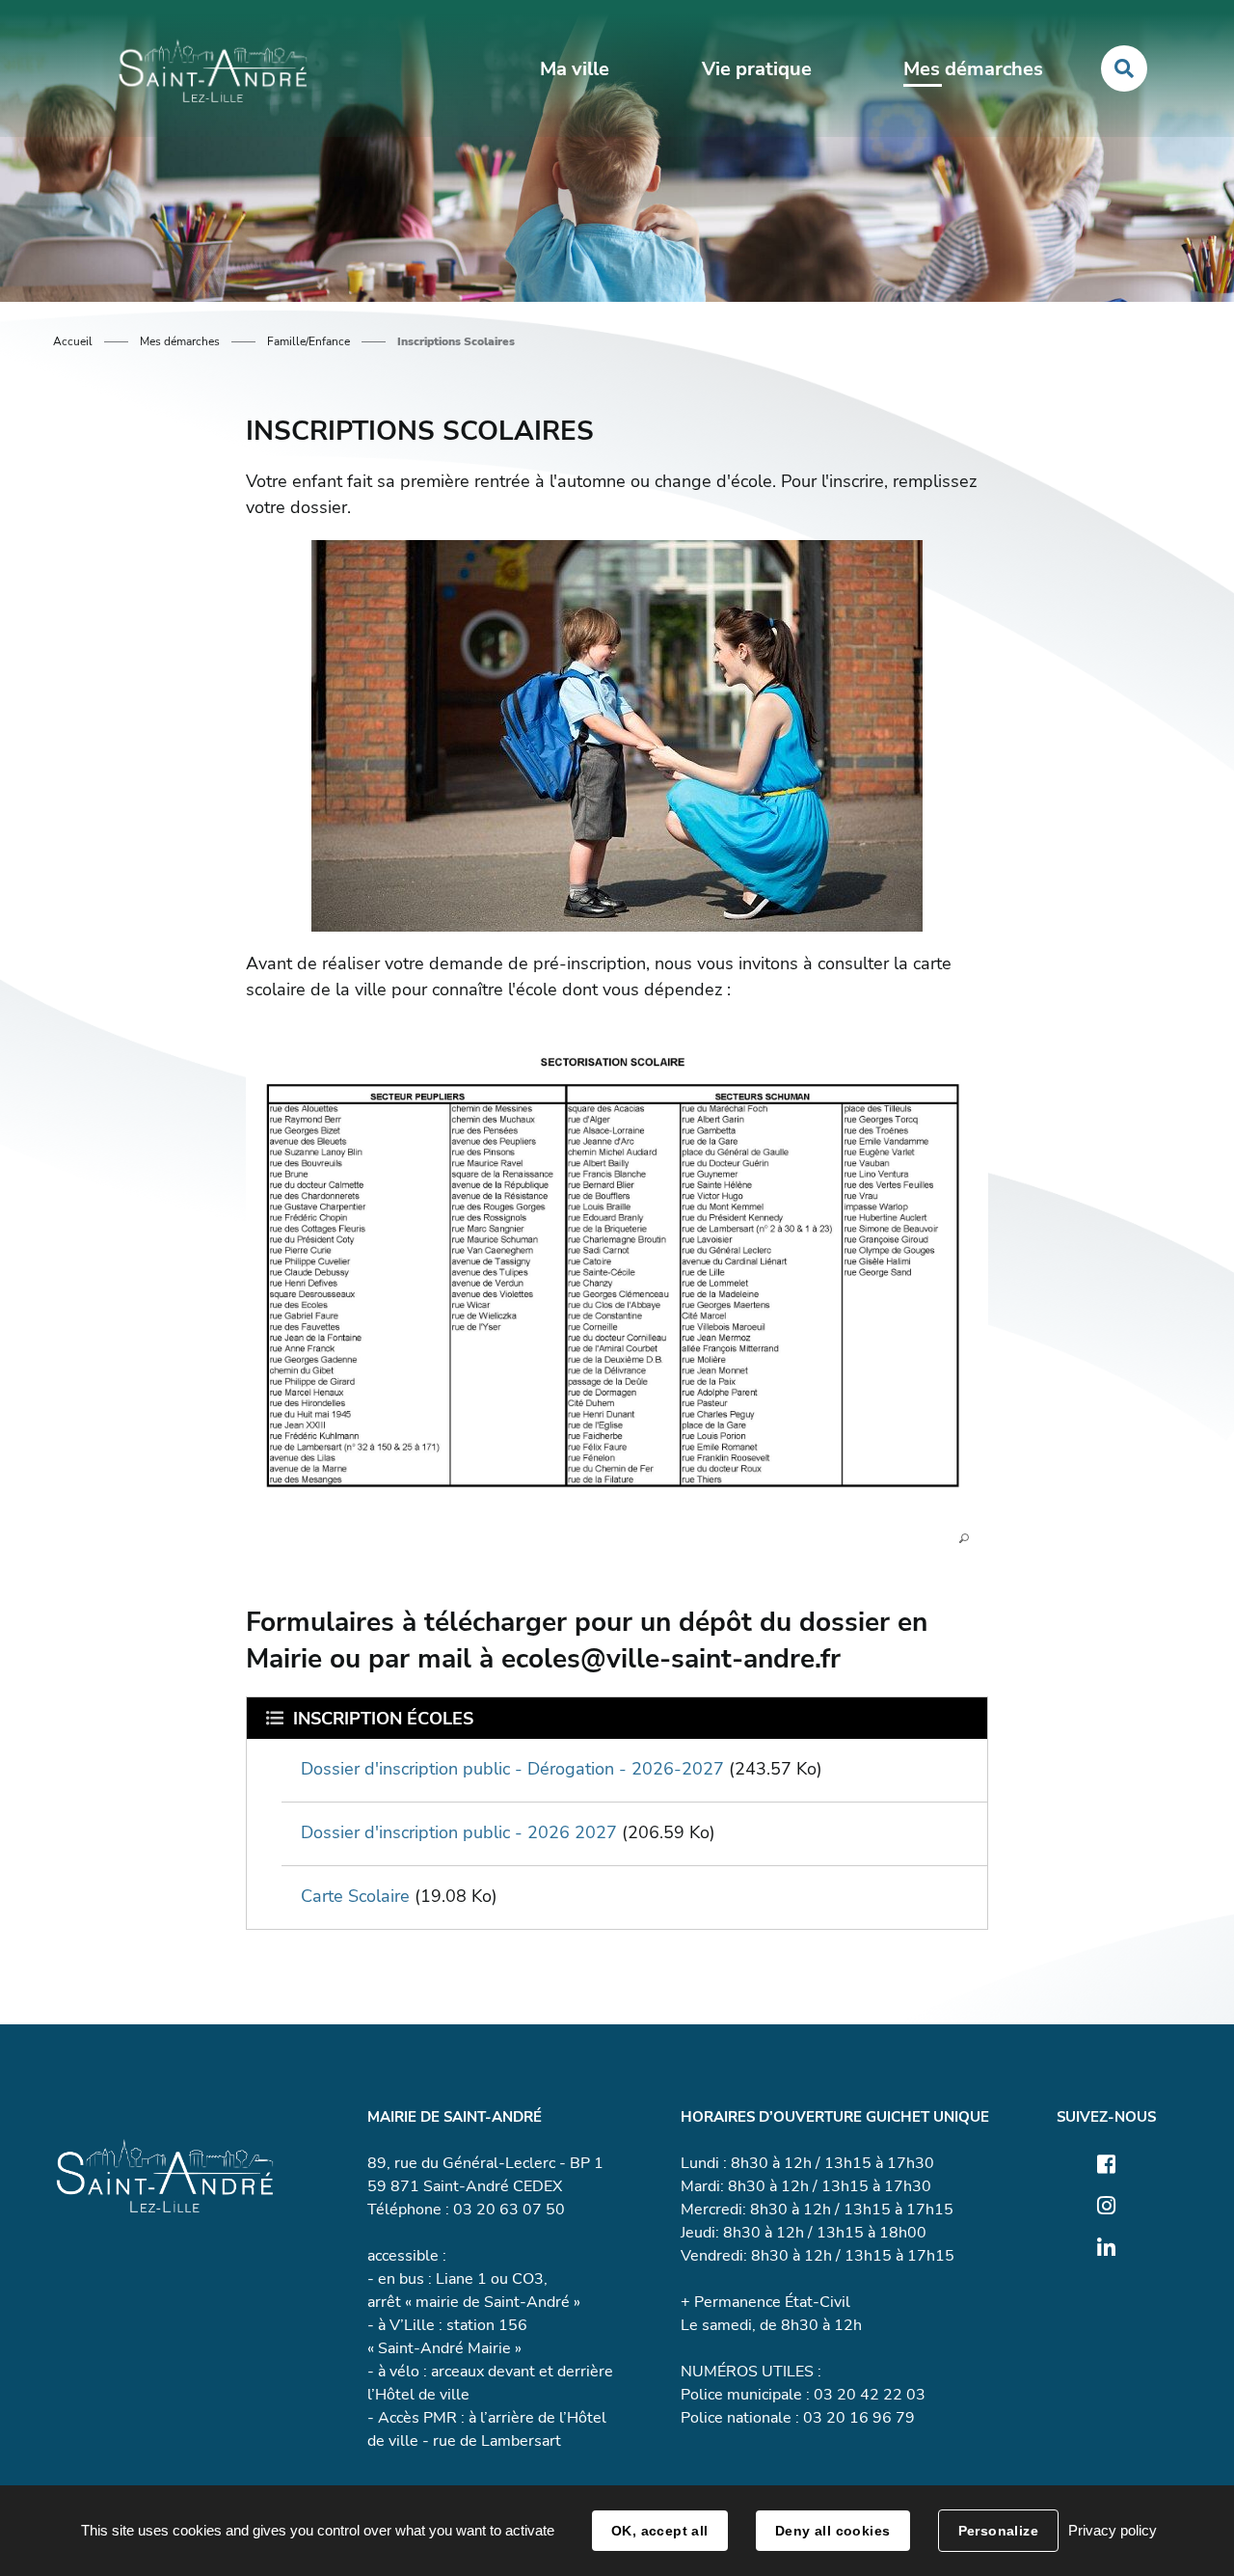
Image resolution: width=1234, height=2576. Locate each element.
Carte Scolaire (355, 1896)
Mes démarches (180, 341)
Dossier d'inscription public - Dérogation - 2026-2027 (512, 1769)
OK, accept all (660, 2531)
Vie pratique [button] (757, 69)
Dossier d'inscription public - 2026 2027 (459, 1832)
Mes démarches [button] (973, 69)
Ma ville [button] (575, 69)
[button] (617, 1285)
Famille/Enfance (308, 341)
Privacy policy (1113, 2530)
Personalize (999, 2531)
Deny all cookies (833, 2531)
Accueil (73, 341)
